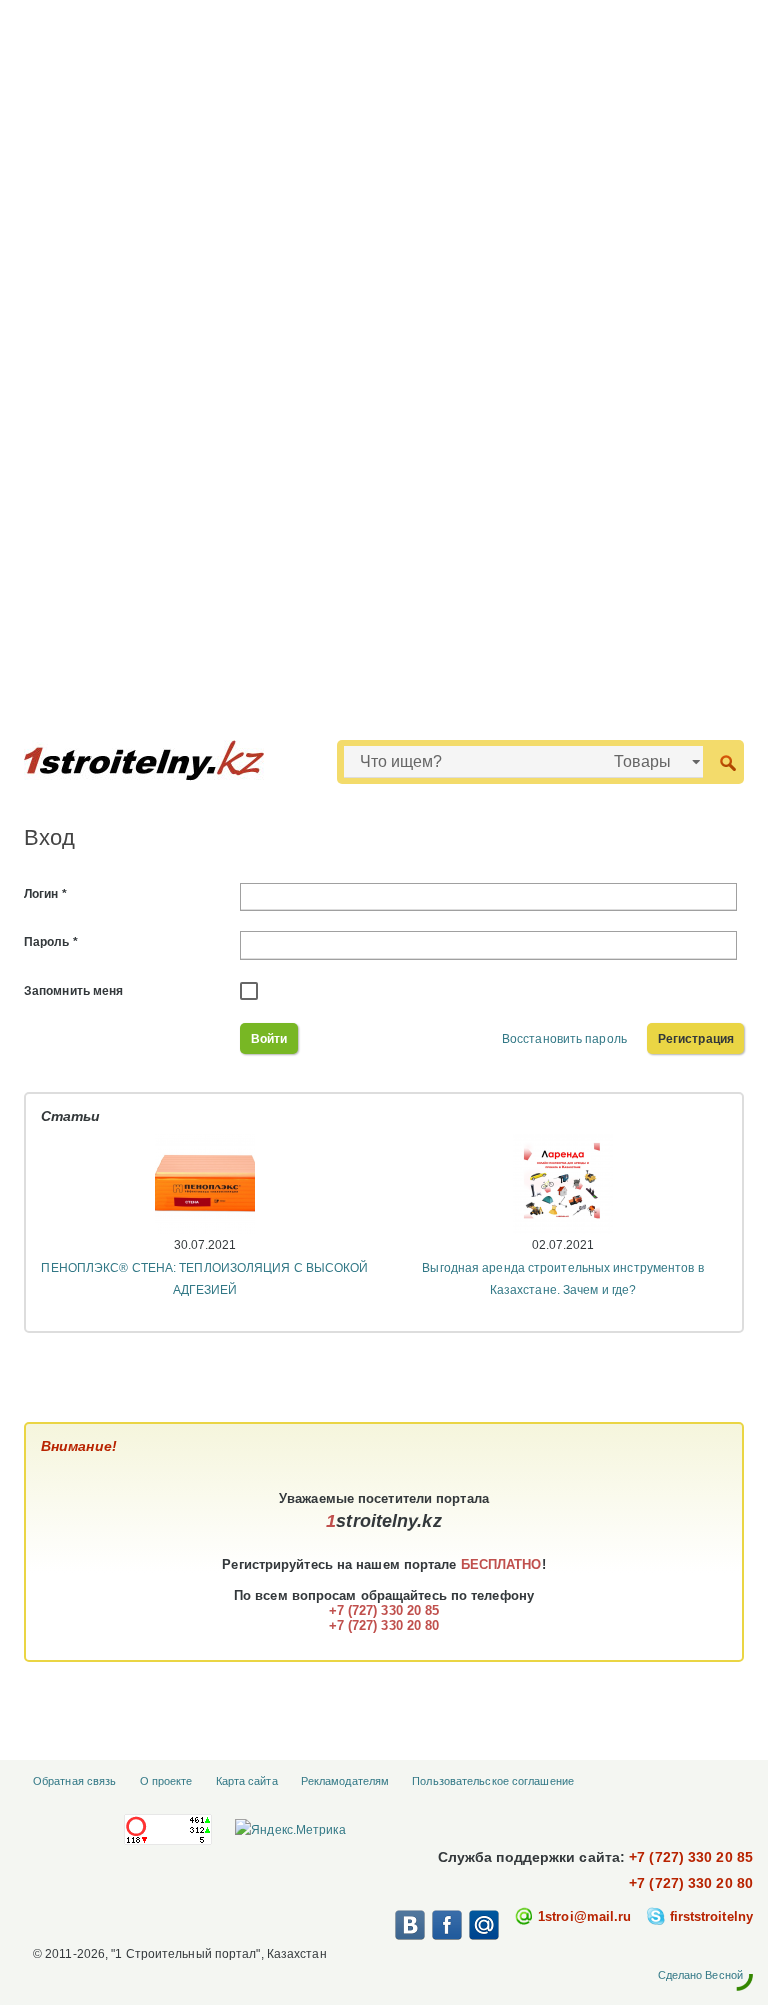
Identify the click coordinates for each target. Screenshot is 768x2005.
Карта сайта (247, 1781)
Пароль (51, 942)
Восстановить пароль (564, 1039)
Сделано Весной (700, 1975)
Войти (269, 1039)
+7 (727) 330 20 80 (691, 1883)
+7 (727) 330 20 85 (691, 1857)
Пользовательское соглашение (493, 1781)
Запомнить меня (73, 991)
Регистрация (696, 1039)
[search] (727, 761)
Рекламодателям (345, 1781)
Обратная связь (74, 1781)
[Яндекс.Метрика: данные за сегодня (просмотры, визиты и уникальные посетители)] (290, 1830)
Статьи (71, 1116)
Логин (45, 894)
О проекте (166, 1781)
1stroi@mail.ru (584, 1916)
